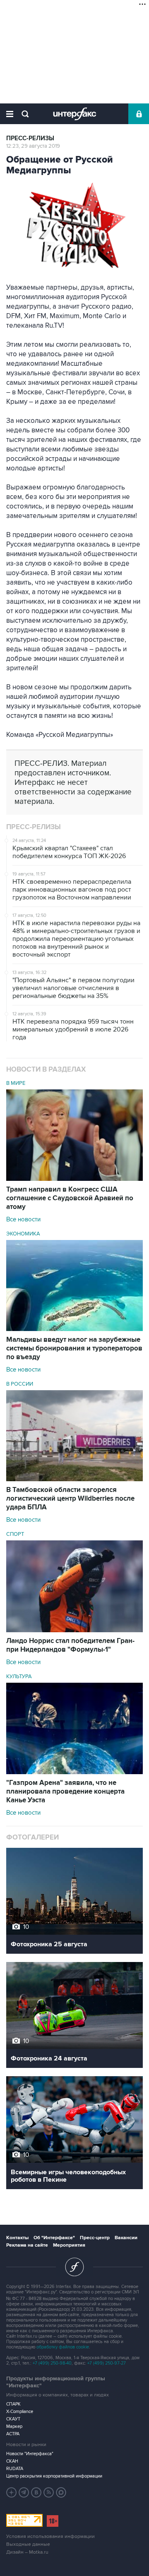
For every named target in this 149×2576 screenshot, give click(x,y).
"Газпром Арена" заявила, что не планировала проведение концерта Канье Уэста (65, 1792)
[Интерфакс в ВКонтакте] (36, 2492)
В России (20, 1384)
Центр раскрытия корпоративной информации (54, 2476)
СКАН (12, 2461)
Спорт (15, 1534)
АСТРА (13, 2434)
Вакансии (126, 2238)
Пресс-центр (95, 2238)
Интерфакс (75, 114)
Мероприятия (69, 2245)
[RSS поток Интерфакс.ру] (49, 2492)
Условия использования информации (50, 2536)
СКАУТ (13, 2419)
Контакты (17, 2238)
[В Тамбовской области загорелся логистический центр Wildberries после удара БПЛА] (74, 1479)
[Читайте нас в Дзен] (12, 2492)
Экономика (23, 1234)
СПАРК (13, 2404)
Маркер (14, 2426)
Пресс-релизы (30, 138)
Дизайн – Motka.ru (27, 2552)
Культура (19, 1677)
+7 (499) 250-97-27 (107, 2363)
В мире (16, 1083)
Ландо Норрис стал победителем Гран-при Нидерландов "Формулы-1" (70, 1645)
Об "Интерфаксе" (54, 2238)
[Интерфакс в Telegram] (24, 2492)
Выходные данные (28, 2544)
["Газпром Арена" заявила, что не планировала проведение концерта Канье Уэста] (74, 1772)
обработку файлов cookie (63, 2347)
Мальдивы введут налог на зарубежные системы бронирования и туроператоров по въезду (74, 1348)
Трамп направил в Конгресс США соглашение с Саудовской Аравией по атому (70, 1198)
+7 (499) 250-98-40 (52, 2363)
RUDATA (15, 2469)
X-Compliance (20, 2412)
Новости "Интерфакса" (30, 2454)
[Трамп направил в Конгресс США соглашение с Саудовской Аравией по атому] (74, 1179)
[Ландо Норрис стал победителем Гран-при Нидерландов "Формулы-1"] (74, 1630)
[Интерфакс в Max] (61, 2492)
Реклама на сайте (27, 2245)
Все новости (23, 1219)
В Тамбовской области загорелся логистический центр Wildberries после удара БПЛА (70, 1499)
